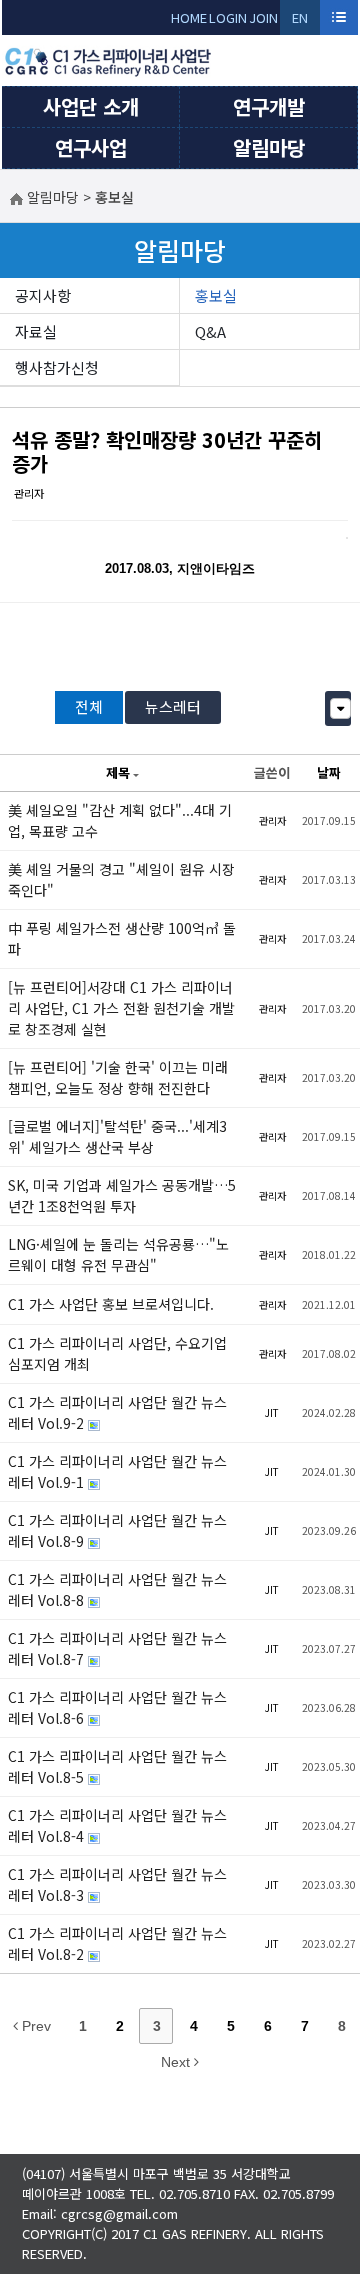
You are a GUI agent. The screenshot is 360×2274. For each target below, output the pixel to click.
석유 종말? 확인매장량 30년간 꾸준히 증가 (167, 451)
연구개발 (269, 106)
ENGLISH (300, 21)
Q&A (210, 331)
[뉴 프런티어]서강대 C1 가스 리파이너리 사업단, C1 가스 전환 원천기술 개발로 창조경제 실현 (121, 1008)
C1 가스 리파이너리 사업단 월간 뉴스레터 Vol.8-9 (117, 1530)
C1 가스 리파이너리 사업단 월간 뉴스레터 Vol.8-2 (117, 1943)
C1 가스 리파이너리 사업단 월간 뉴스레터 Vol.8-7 (117, 1648)
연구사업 (91, 147)
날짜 (329, 772)
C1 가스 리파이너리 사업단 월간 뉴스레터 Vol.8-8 (117, 1589)
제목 (118, 772)
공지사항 (43, 295)
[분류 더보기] (340, 708)
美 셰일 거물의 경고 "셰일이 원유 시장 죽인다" (121, 879)
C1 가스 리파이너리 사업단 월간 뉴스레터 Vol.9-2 (117, 1412)
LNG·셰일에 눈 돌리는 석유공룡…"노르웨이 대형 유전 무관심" (118, 1254)
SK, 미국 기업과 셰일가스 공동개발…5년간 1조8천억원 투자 (122, 1195)
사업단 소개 (91, 106)
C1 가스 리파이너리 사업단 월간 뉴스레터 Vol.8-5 (117, 1766)
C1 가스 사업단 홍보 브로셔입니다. (111, 1304)
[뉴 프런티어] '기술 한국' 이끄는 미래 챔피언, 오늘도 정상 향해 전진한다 (118, 1077)
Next (177, 2062)
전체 (89, 706)
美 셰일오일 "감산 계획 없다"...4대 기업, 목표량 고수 (120, 820)
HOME (189, 17)
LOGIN (228, 17)
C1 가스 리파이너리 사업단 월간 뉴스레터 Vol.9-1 (117, 1471)
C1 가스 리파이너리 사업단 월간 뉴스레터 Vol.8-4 (117, 1825)
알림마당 (269, 147)
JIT (272, 1412)
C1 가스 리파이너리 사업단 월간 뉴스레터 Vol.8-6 (117, 1707)
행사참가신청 (57, 367)
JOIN (263, 17)
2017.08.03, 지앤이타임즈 (180, 568)
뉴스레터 (173, 706)
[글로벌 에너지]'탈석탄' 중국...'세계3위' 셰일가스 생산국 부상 (117, 1136)
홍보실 (216, 295)
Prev (34, 2026)
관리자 (29, 493)
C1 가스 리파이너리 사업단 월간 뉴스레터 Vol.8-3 (117, 1884)
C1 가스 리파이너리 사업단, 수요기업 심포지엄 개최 (117, 1353)
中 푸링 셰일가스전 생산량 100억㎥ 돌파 (122, 938)
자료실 (36, 331)
